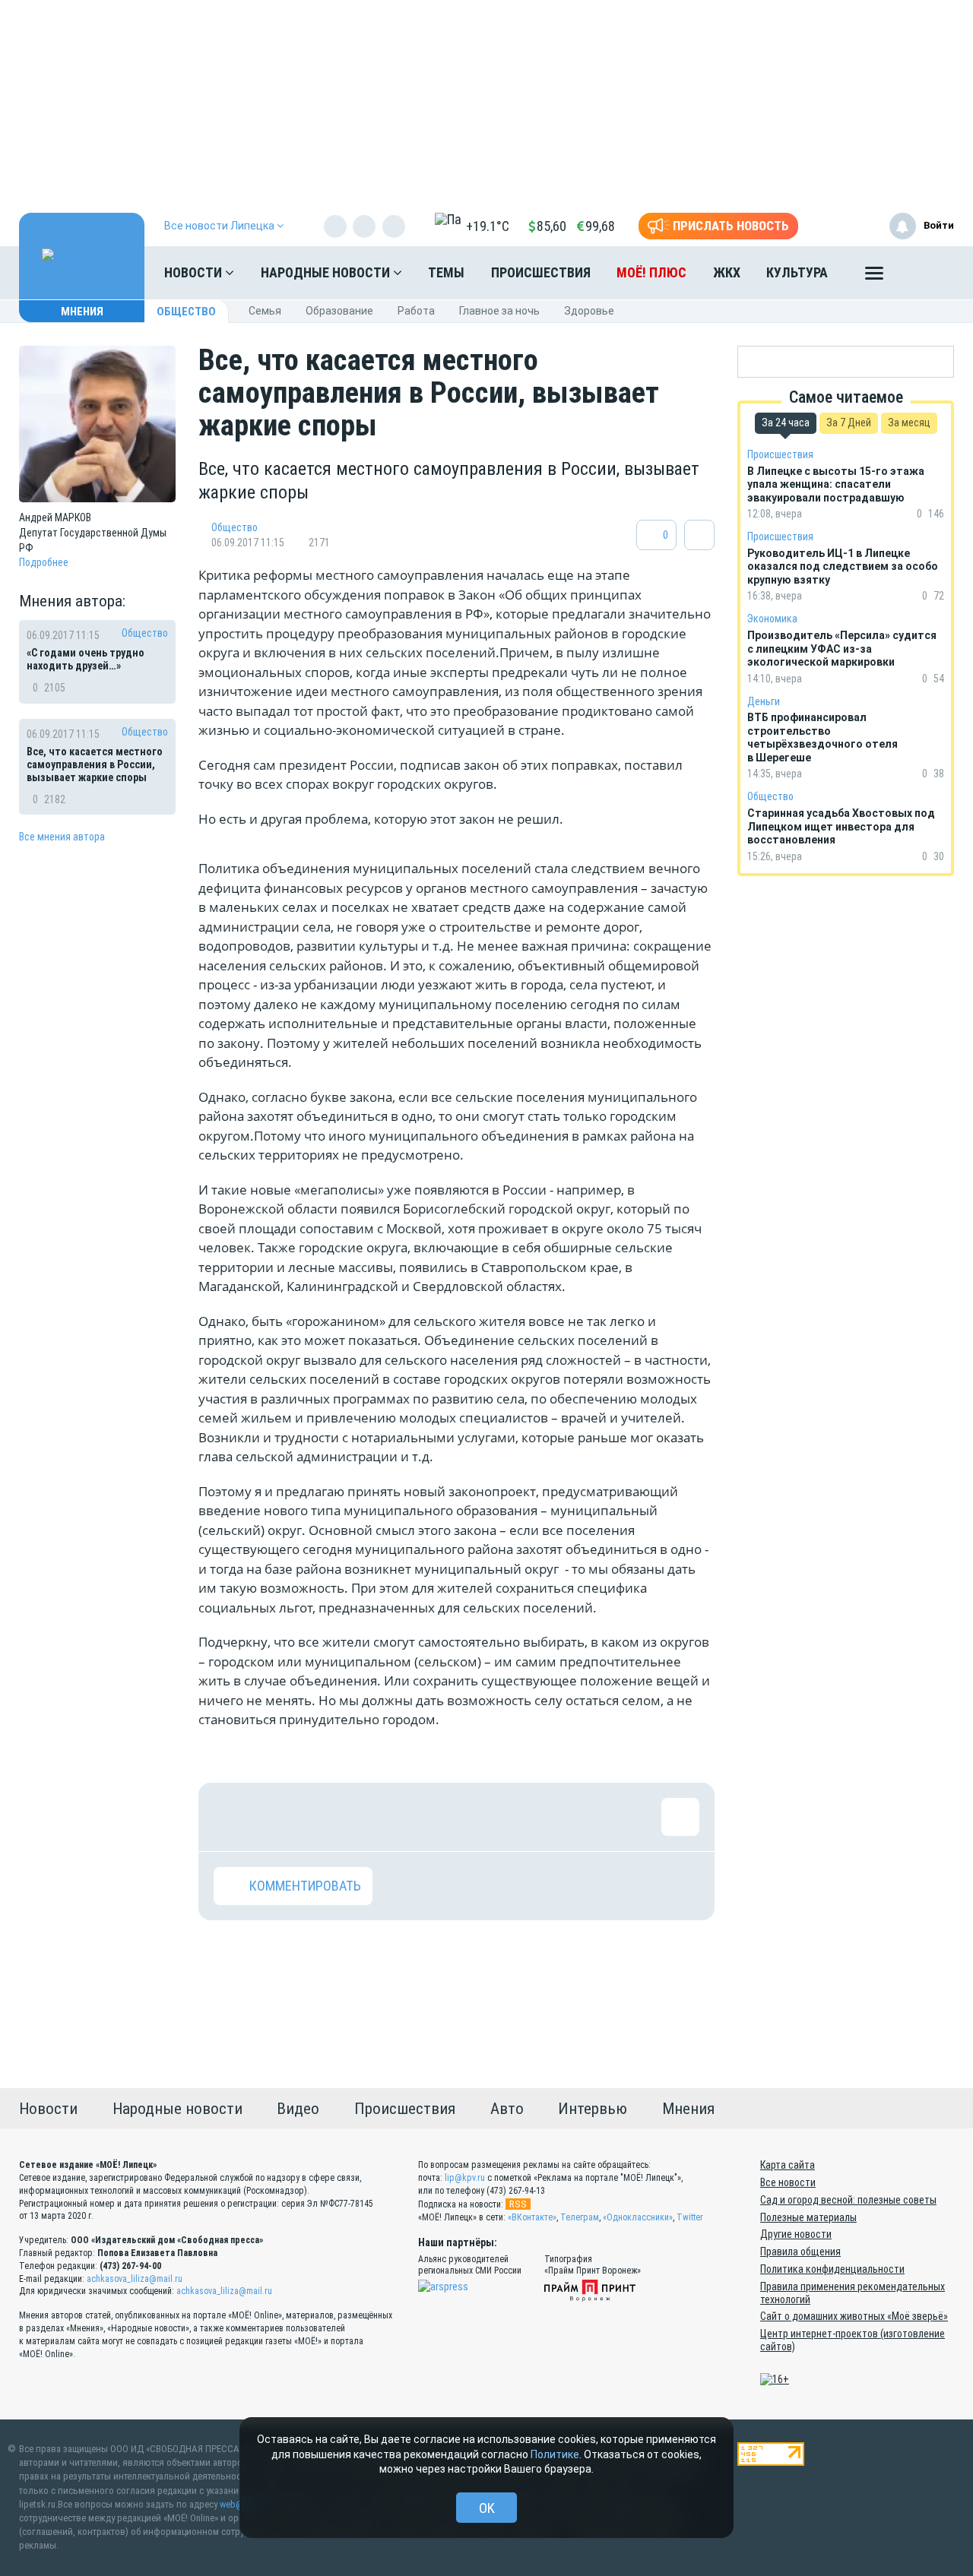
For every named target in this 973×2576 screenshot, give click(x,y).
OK (487, 2508)
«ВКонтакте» (532, 2217)
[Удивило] (381, 1817)
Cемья (265, 311)
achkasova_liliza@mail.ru (135, 2279)
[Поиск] (927, 273)
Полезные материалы (808, 2217)
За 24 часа (786, 422)
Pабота (416, 311)
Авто (507, 2109)
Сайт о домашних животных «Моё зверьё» (854, 2316)
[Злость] (480, 1817)
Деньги (764, 701)
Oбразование (339, 311)
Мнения (82, 312)
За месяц (909, 422)
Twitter (690, 2217)
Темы (446, 272)
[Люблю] (331, 1817)
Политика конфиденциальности (832, 2269)
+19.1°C (488, 226)
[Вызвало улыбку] (282, 1817)
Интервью (593, 2109)
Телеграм (580, 2217)
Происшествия (541, 272)
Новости (195, 272)
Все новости (788, 2182)
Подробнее (44, 562)
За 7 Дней (849, 422)
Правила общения (800, 2252)
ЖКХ (727, 272)
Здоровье (589, 311)
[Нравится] (233, 1817)
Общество (186, 312)
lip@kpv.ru (465, 2178)
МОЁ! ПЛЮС (651, 272)
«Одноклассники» (638, 2217)
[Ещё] (874, 277)
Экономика (772, 619)
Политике (555, 2454)
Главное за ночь (499, 311)
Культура (797, 272)
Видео (298, 2109)
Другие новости (796, 2234)
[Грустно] (430, 1817)
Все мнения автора (62, 837)
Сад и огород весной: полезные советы (848, 2200)
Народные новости (327, 272)
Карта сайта (788, 2165)
